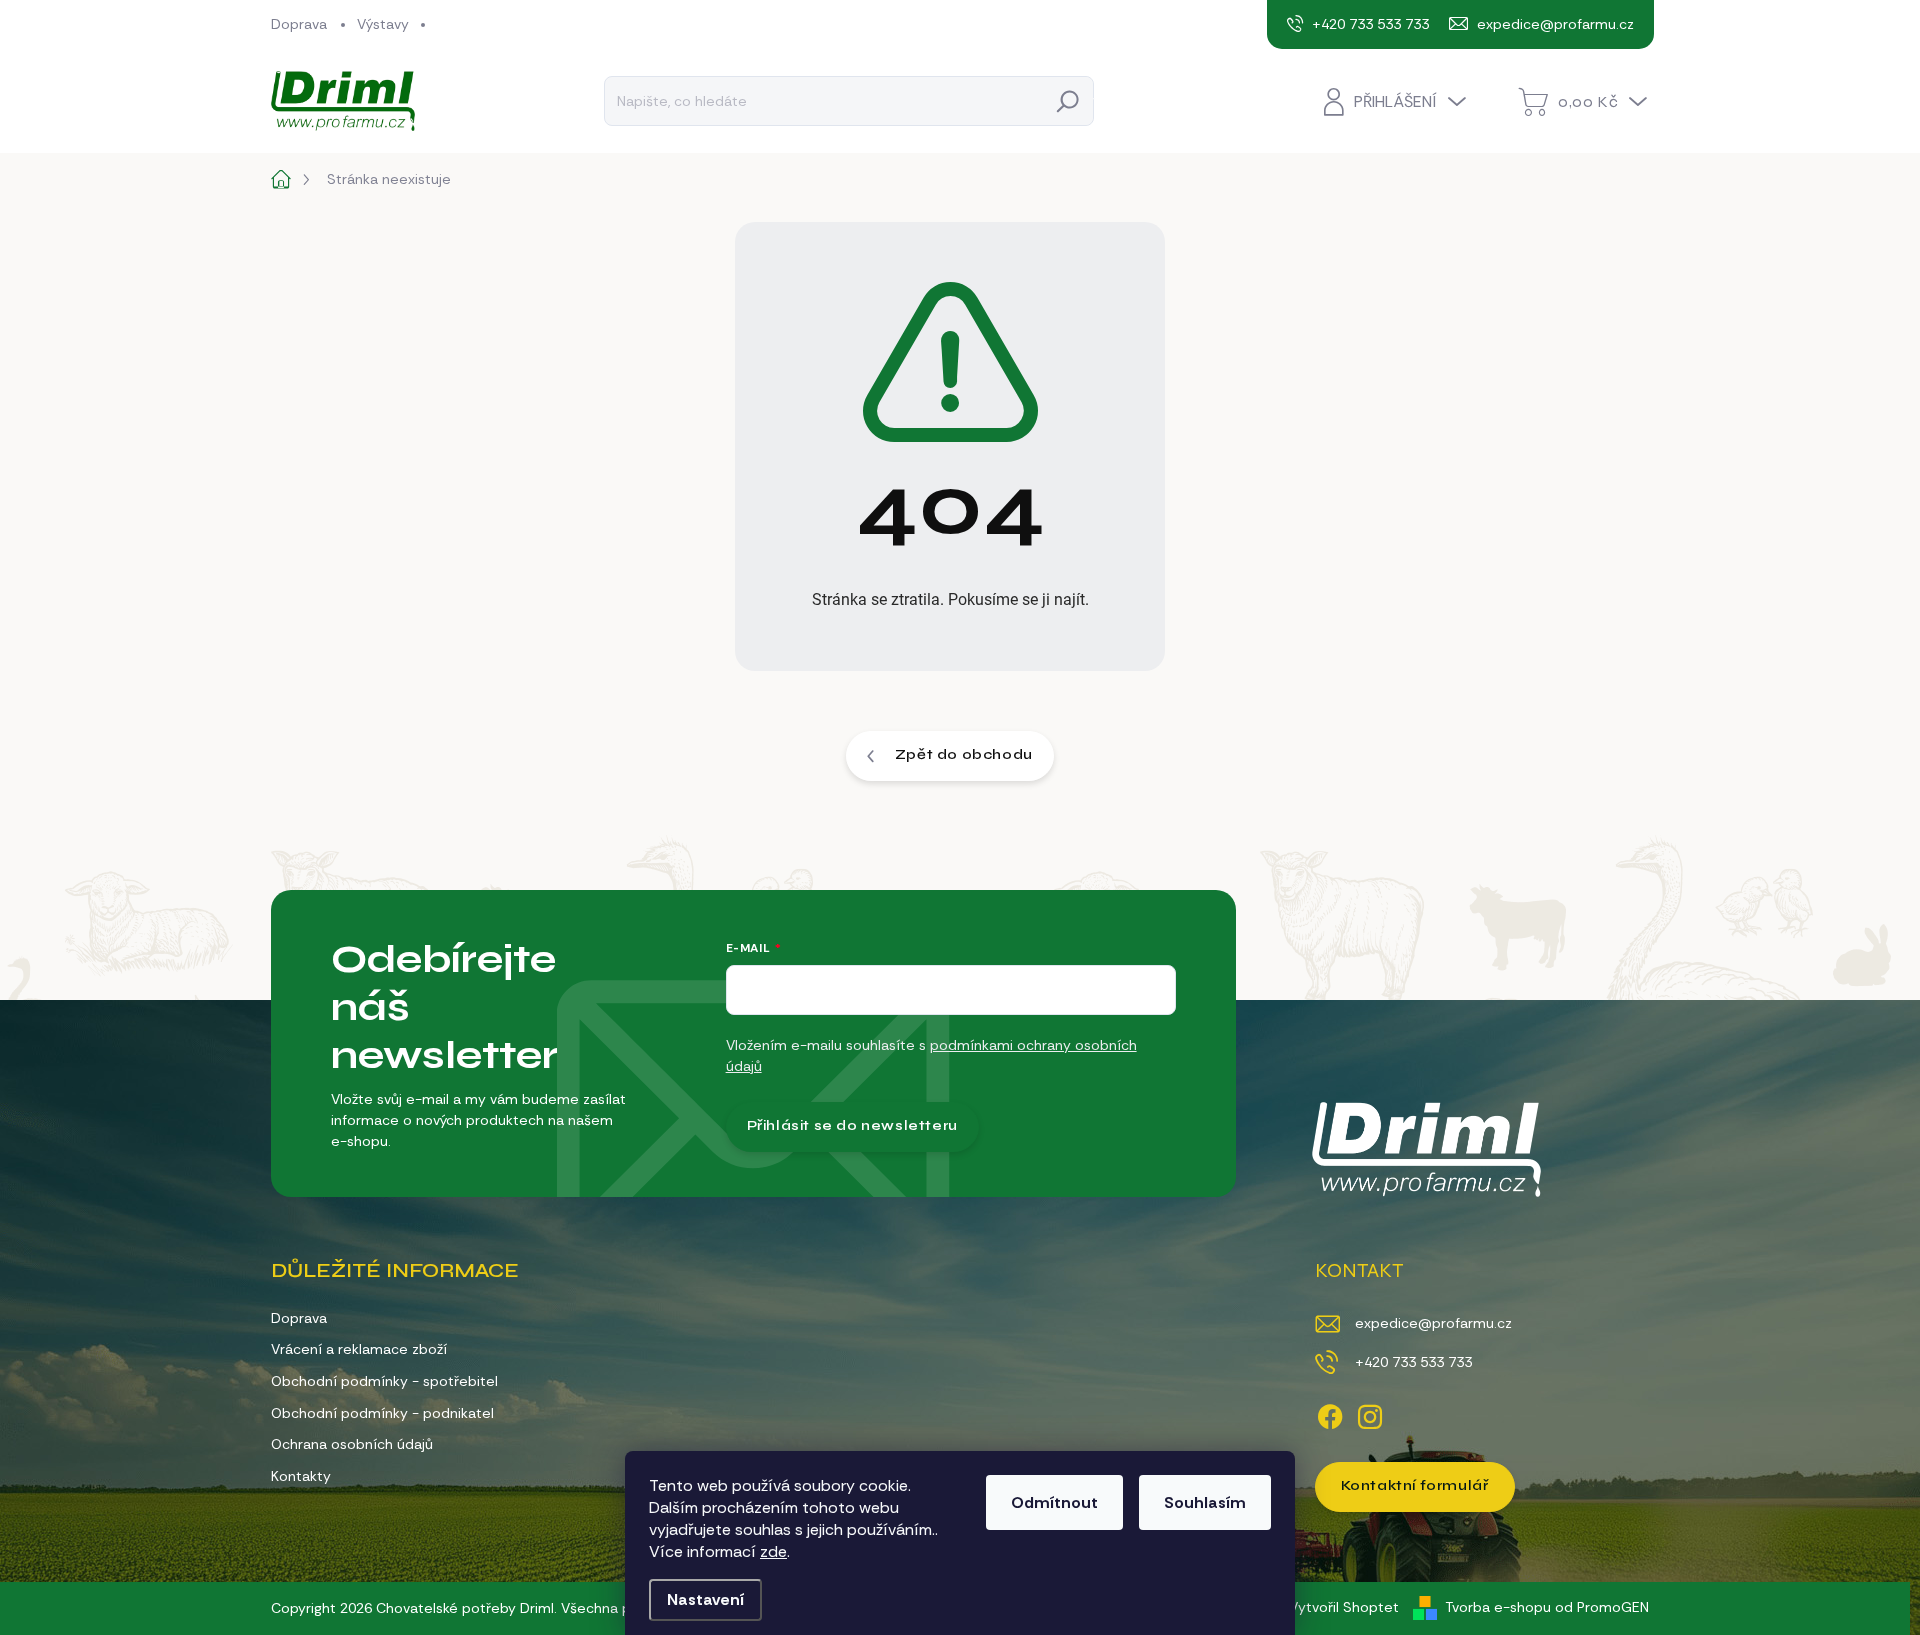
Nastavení (705, 1599)
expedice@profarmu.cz (1433, 1323)
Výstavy (383, 24)
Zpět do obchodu (964, 754)
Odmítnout (1054, 1502)
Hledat (1068, 100)
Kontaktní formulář (1415, 1485)
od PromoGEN (1602, 1607)
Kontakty (301, 1476)
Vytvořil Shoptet (1344, 1607)
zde (773, 1551)
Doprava (299, 24)
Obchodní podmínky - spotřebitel (384, 1381)
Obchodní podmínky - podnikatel (382, 1413)
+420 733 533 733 (1413, 1362)
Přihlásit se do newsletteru (852, 1125)
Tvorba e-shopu (1498, 1607)
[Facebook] (1330, 1413)
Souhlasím (1205, 1502)
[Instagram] (1370, 1413)
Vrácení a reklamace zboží (359, 1349)
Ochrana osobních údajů (352, 1444)
